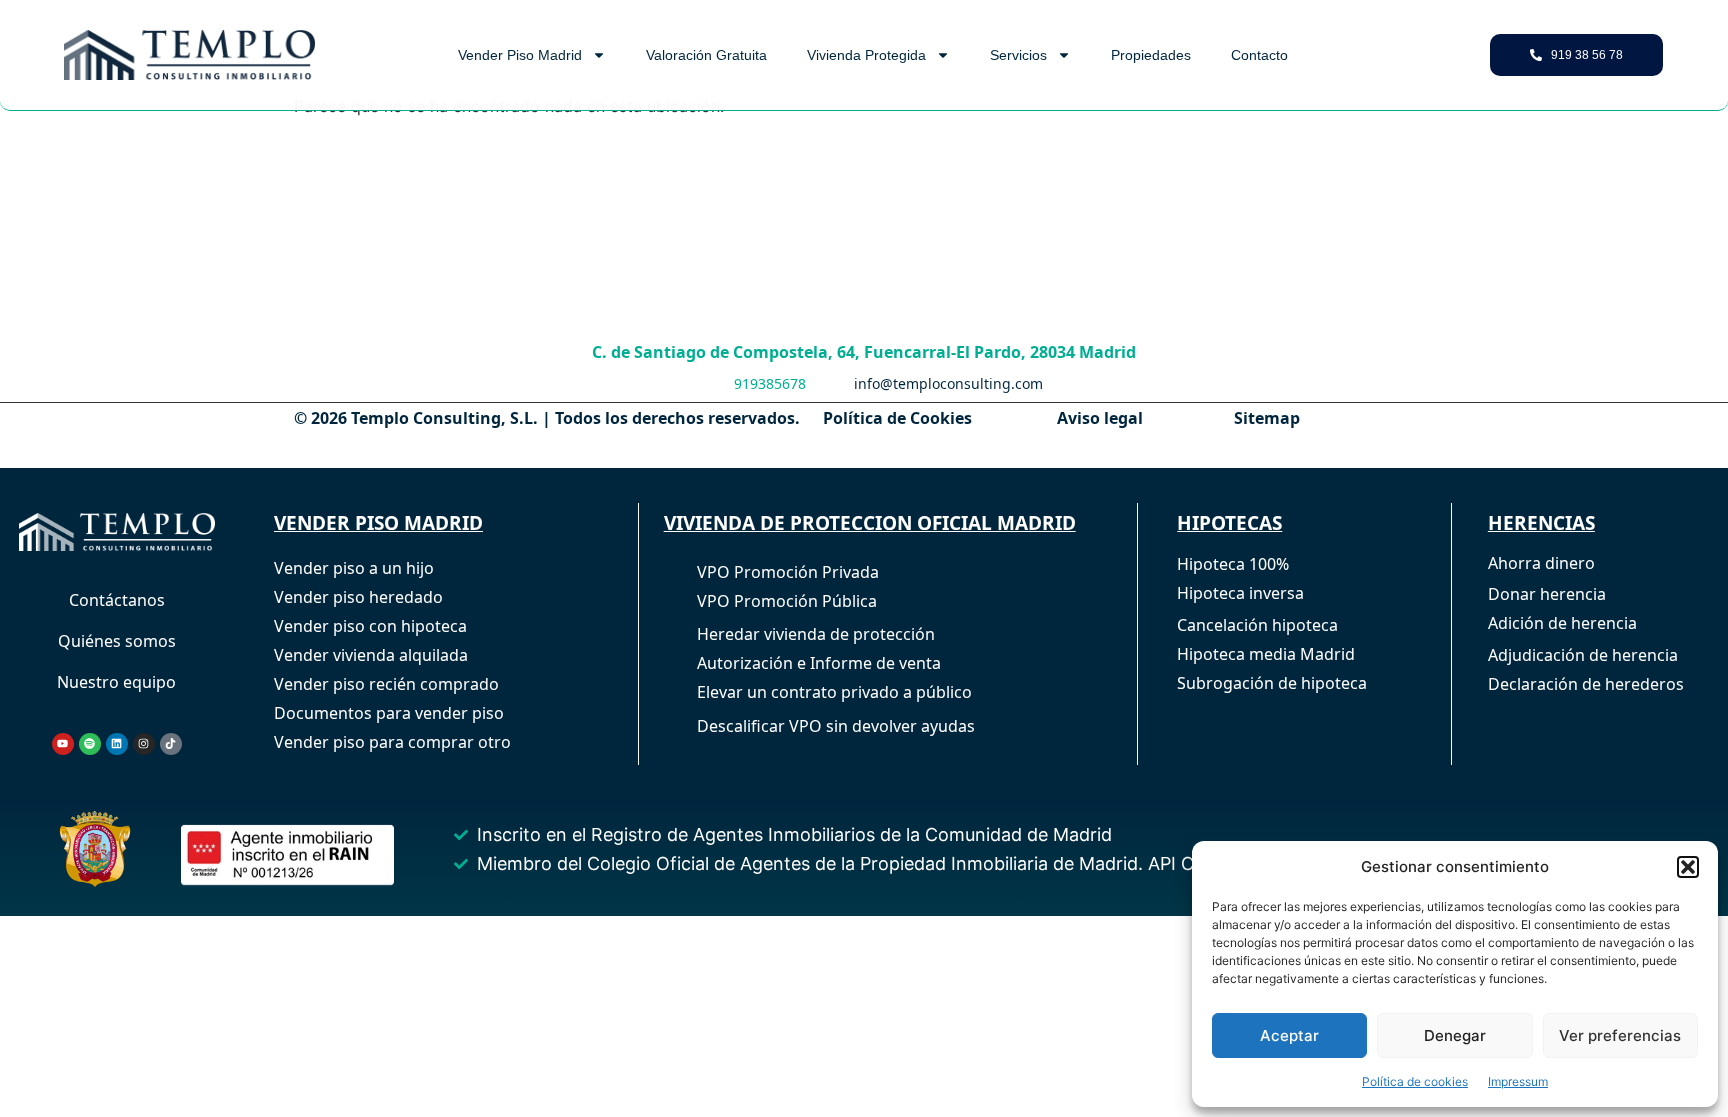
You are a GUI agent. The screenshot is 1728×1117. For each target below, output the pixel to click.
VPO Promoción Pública (787, 601)
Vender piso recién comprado (386, 684)
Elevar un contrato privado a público (834, 692)
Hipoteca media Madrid (1266, 654)
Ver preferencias (1620, 1035)
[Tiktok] (171, 744)
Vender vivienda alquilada (371, 655)
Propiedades (1151, 55)
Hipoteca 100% (1233, 564)
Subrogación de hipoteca (1272, 683)
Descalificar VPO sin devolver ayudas (836, 726)
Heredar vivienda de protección (816, 634)
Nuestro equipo (116, 682)
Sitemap (1267, 418)
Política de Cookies (897, 418)
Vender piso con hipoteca (370, 626)
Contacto (1259, 55)
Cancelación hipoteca (1257, 625)
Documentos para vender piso (389, 713)
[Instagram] (144, 744)
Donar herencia (1547, 594)
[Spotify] (90, 744)
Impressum (1518, 1081)
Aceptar (1289, 1035)
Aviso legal (1100, 418)
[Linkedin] (117, 744)
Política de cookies (1415, 1081)
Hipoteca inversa (1240, 593)
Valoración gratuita (706, 55)
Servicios (1018, 55)
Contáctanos (117, 600)
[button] (1688, 867)
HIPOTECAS (1229, 523)
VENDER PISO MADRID (378, 523)
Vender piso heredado (358, 597)
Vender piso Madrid (520, 55)
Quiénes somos (117, 641)
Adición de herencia (1562, 623)
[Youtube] (63, 744)
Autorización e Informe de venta (819, 663)
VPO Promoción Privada (788, 572)
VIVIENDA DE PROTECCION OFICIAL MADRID (870, 523)
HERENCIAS (1541, 523)
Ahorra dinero (1541, 563)
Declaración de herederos (1586, 684)
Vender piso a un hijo (354, 568)
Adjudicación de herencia (1583, 655)
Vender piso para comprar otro (392, 742)
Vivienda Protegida (866, 55)
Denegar (1455, 1035)
